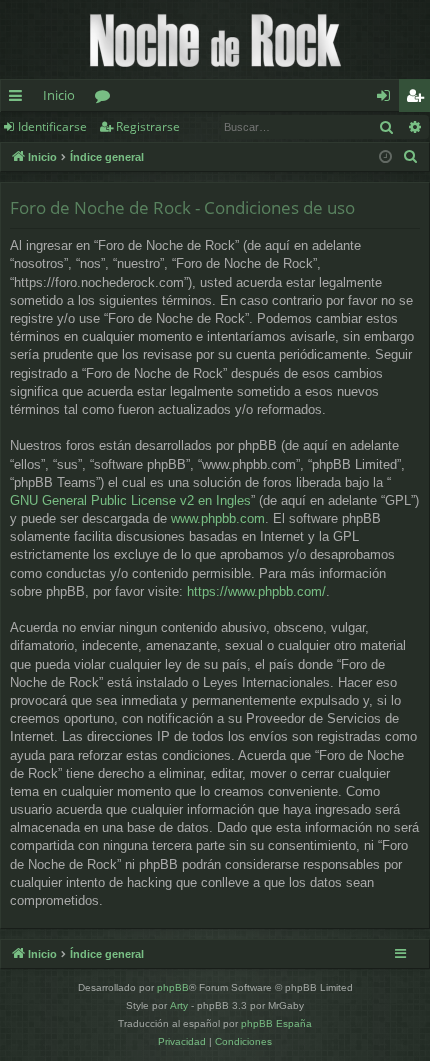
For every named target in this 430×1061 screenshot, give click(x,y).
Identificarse (52, 126)
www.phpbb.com (218, 518)
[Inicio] (215, 39)
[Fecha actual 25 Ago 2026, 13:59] (385, 157)
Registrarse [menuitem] (419, 99)
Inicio (59, 95)
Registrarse (148, 126)
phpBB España (276, 1023)
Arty (179, 1005)
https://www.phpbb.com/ (256, 591)
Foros (106, 99)
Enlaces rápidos (19, 99)
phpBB (173, 987)
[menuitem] (411, 157)
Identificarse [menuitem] (387, 99)
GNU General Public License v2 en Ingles (130, 500)
